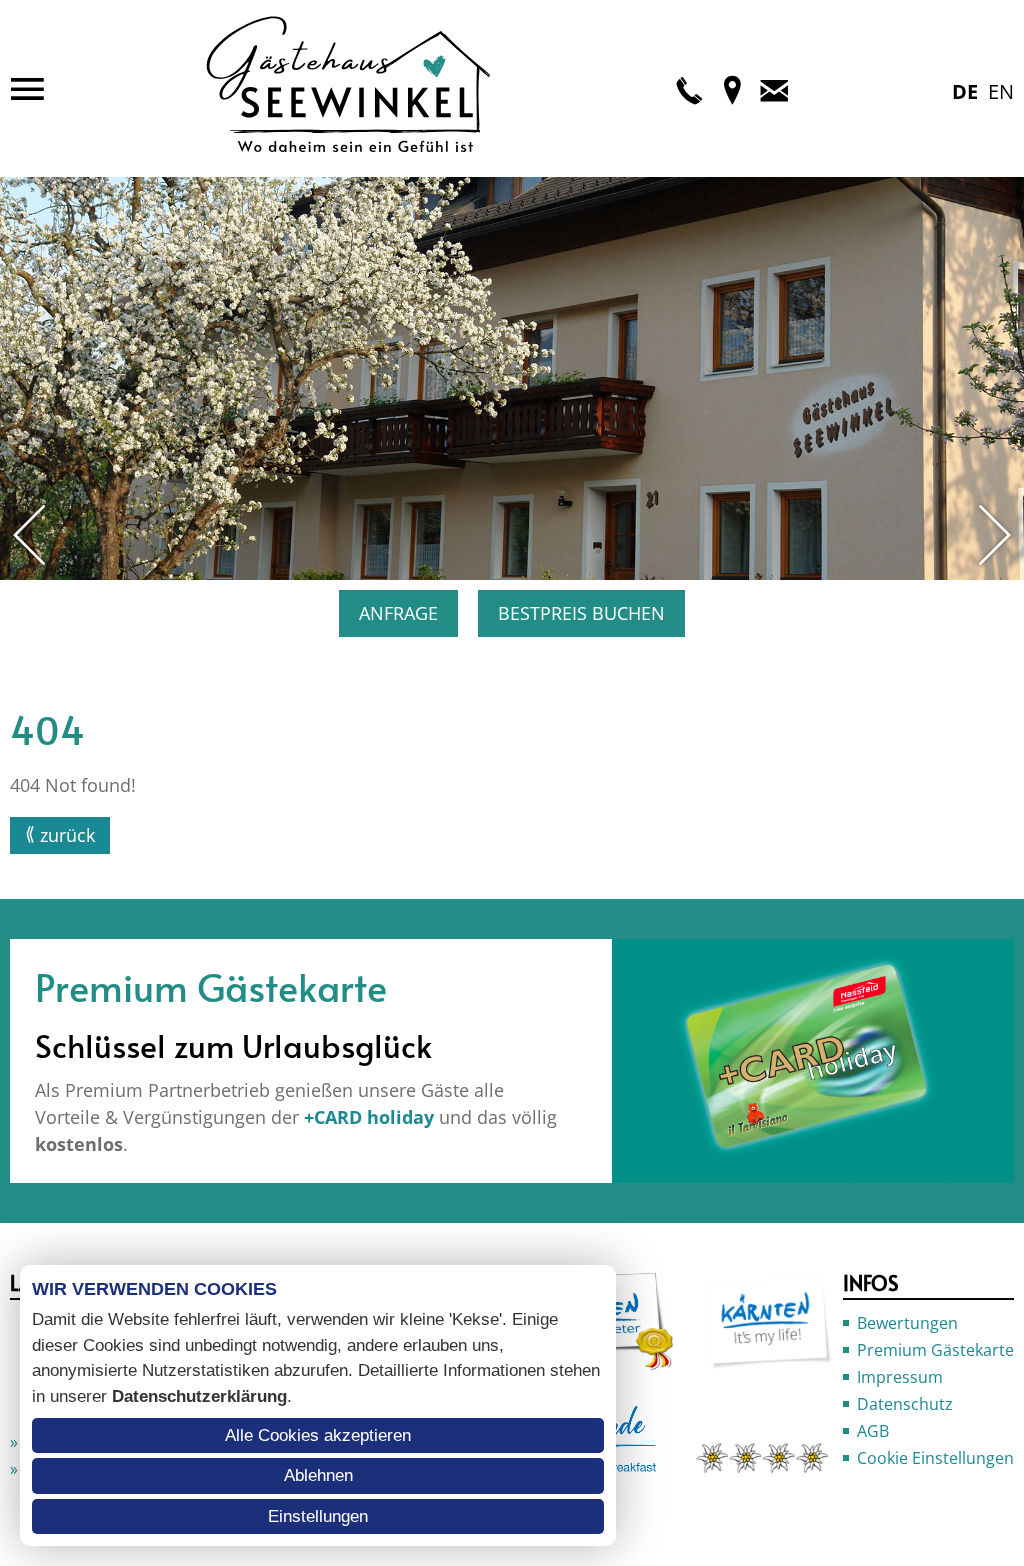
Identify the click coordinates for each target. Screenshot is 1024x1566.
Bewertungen (907, 1323)
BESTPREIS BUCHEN (581, 613)
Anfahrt (732, 89)
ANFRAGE (398, 613)
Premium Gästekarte (935, 1350)
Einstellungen (318, 1516)
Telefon (690, 89)
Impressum (900, 1377)
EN (1001, 91)
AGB (873, 1431)
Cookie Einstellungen (935, 1458)
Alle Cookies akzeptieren (318, 1435)
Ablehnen (318, 1475)
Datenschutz (905, 1404)
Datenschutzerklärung (199, 1396)
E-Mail (774, 89)
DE (965, 91)
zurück (67, 835)
